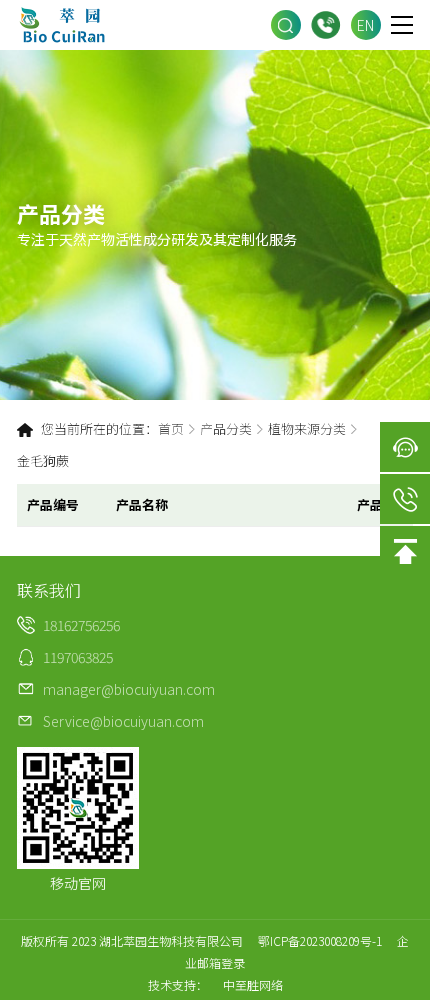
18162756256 (326, 25)
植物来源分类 (307, 428)
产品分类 (226, 428)
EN (365, 25)
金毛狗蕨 (43, 460)
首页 (171, 428)
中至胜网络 (253, 984)
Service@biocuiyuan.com (123, 721)
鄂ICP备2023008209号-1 (320, 940)
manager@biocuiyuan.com (129, 689)
